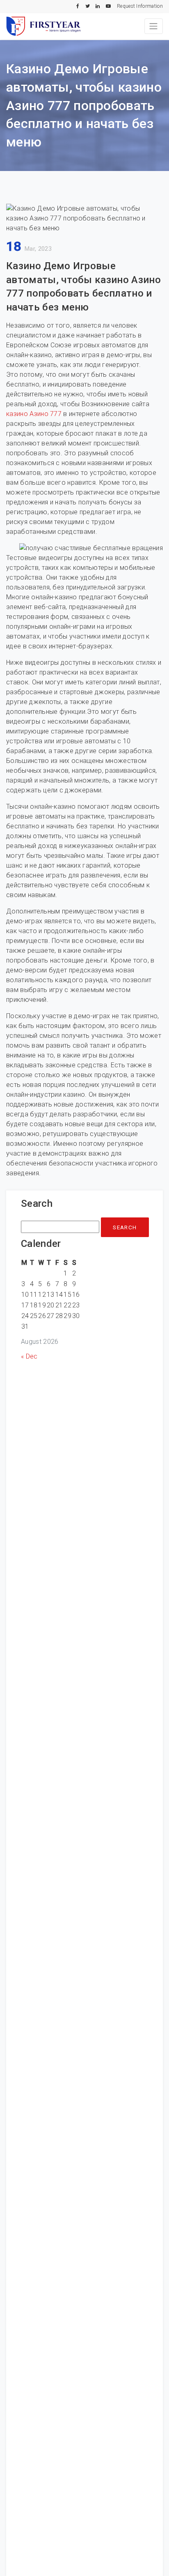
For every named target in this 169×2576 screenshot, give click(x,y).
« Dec (29, 1356)
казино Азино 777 (34, 414)
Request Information (140, 6)
